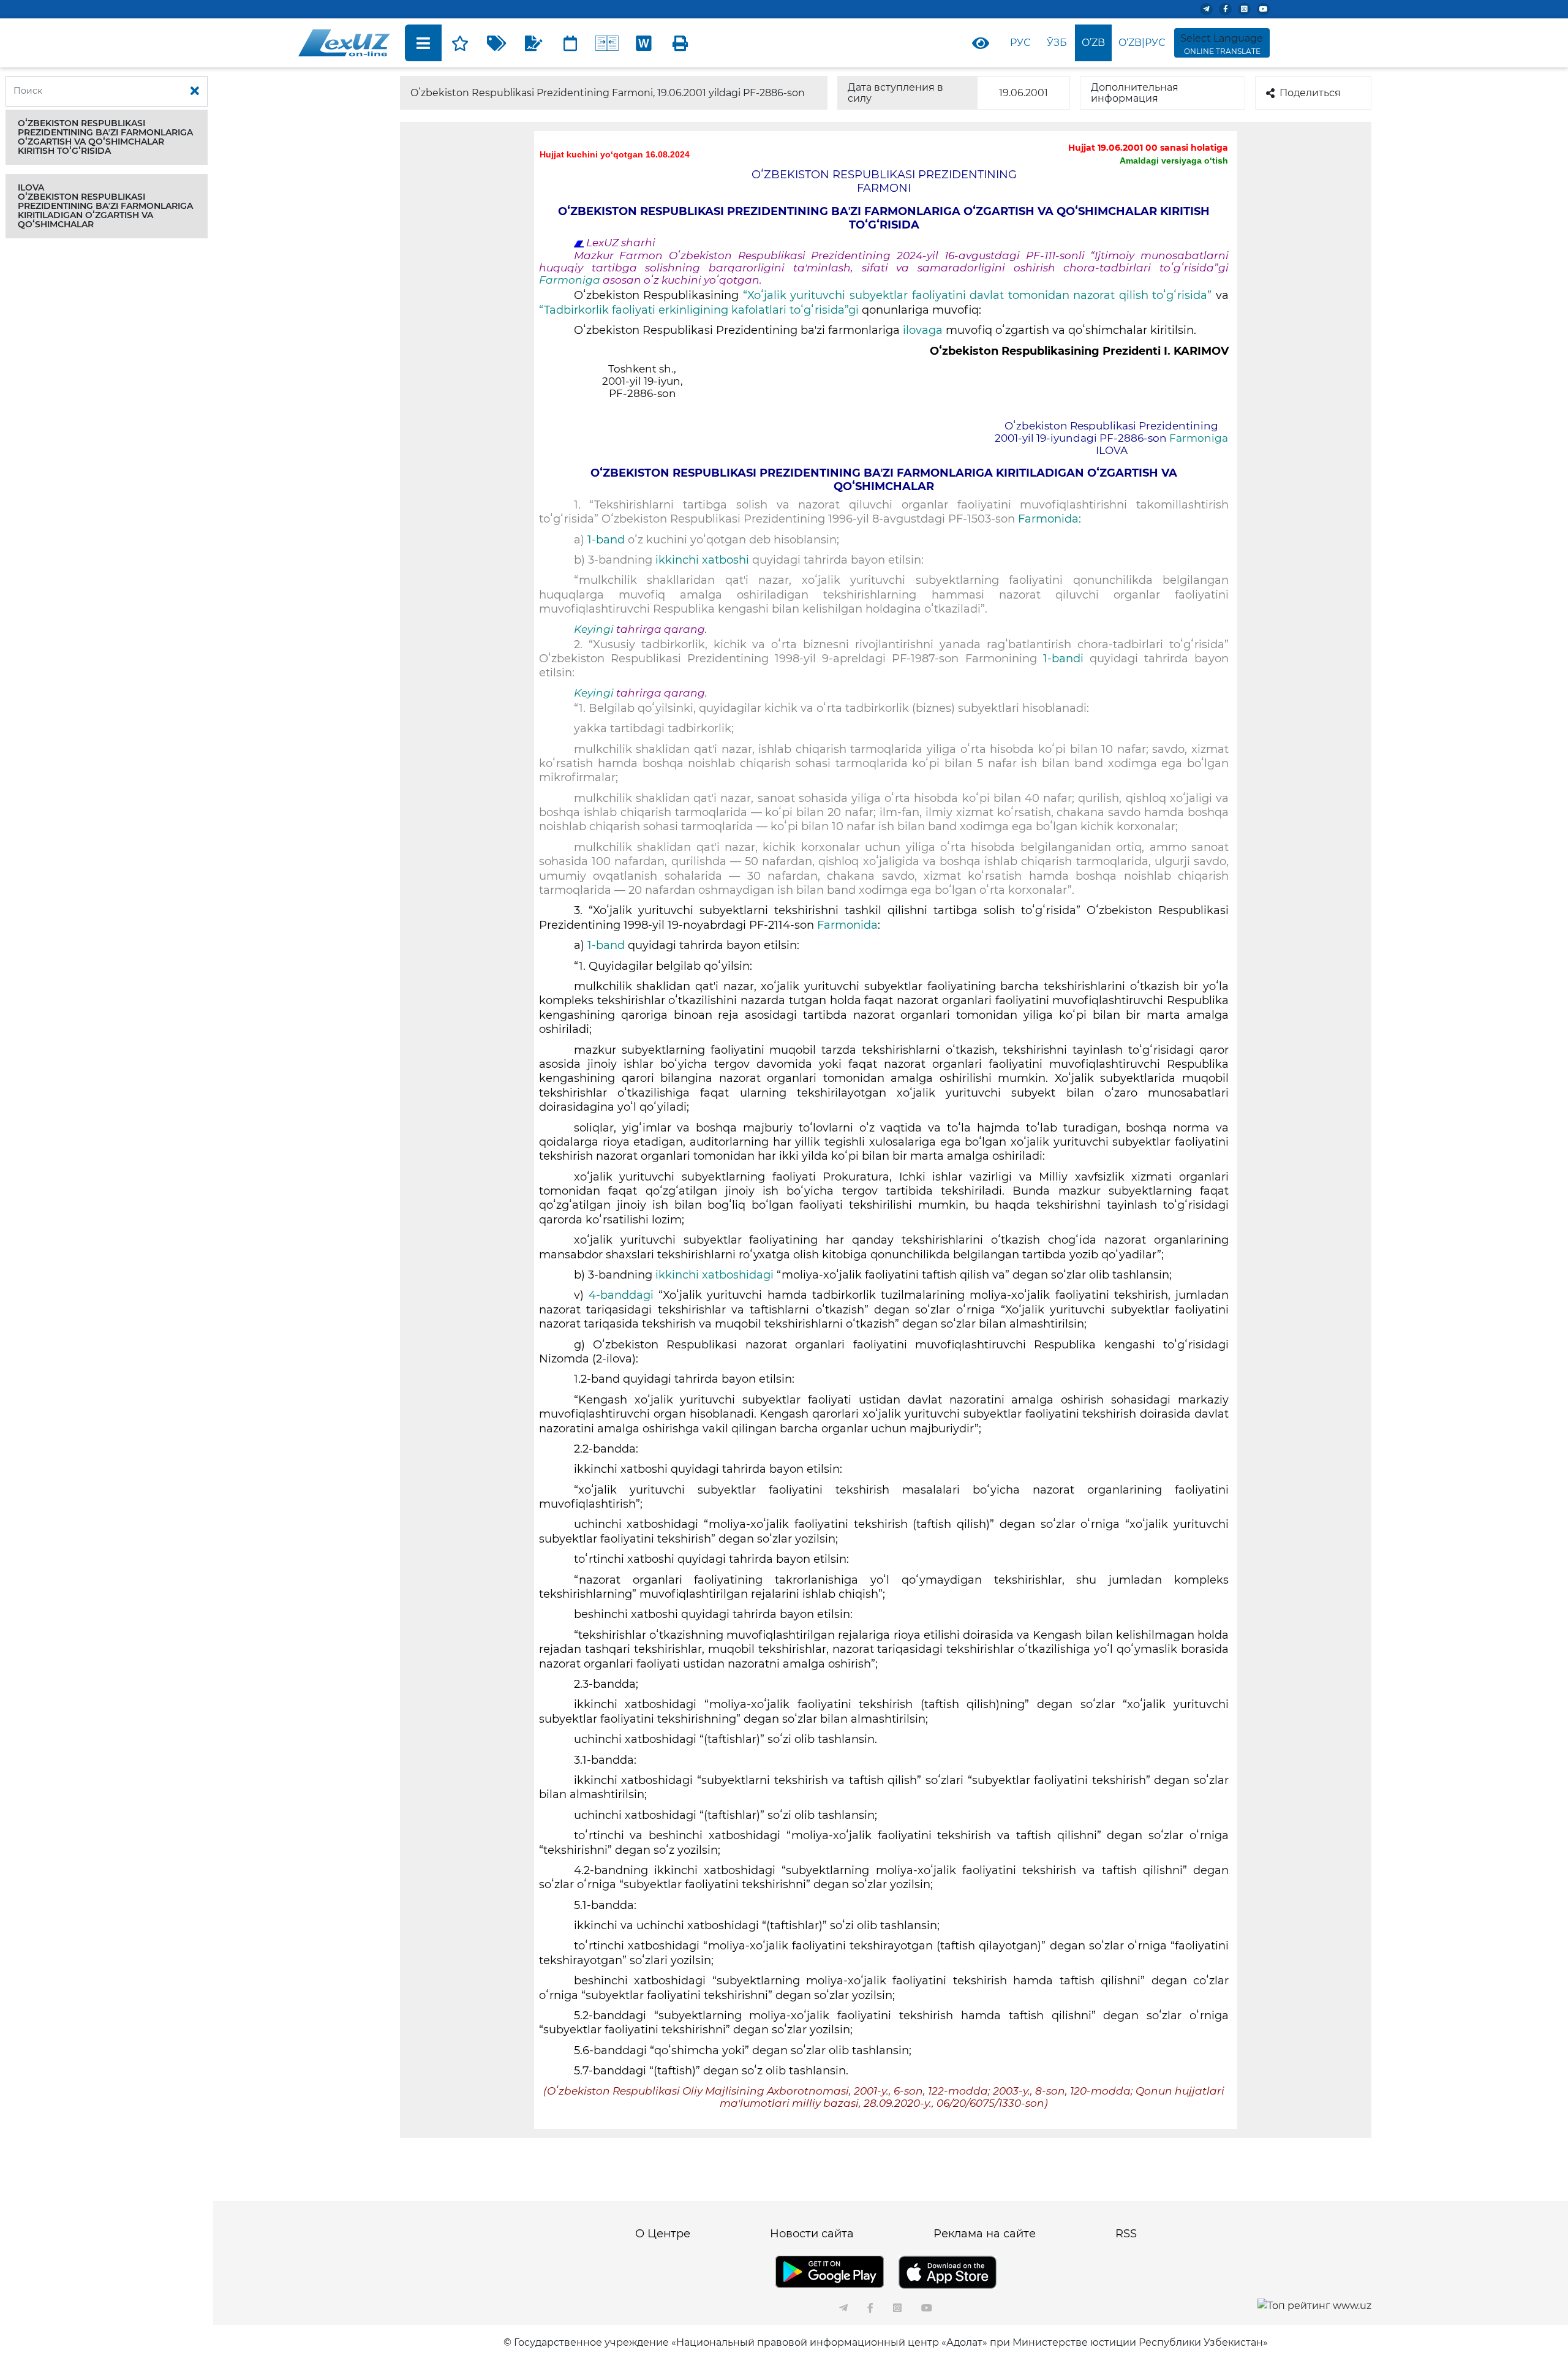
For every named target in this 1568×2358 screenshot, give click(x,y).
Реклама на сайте (985, 2234)
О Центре (663, 2234)
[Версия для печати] (680, 43)
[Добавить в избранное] (460, 43)
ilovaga (923, 330)
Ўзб (1057, 43)
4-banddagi (621, 1295)
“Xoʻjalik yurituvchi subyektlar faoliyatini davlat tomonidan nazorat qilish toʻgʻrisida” (978, 295)
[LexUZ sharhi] (533, 43)
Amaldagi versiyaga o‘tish (1174, 161)
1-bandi (1063, 659)
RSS (1126, 2234)
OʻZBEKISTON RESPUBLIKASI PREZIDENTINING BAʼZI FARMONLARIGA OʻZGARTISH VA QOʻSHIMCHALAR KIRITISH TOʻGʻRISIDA (105, 137)
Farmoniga (571, 280)
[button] (107, 137)
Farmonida (847, 925)
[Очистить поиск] (195, 91)
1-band (606, 540)
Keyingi (594, 629)
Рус (1020, 43)
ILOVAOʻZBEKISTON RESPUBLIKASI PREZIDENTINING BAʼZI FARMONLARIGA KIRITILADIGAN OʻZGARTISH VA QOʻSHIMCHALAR (105, 206)
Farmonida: (1050, 519)
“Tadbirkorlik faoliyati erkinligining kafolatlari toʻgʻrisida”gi (699, 310)
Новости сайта (812, 2234)
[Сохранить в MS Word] (644, 43)
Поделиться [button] (1310, 93)
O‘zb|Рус (1142, 43)
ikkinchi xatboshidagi (714, 1275)
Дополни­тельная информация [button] (1135, 93)
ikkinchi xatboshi (702, 560)
